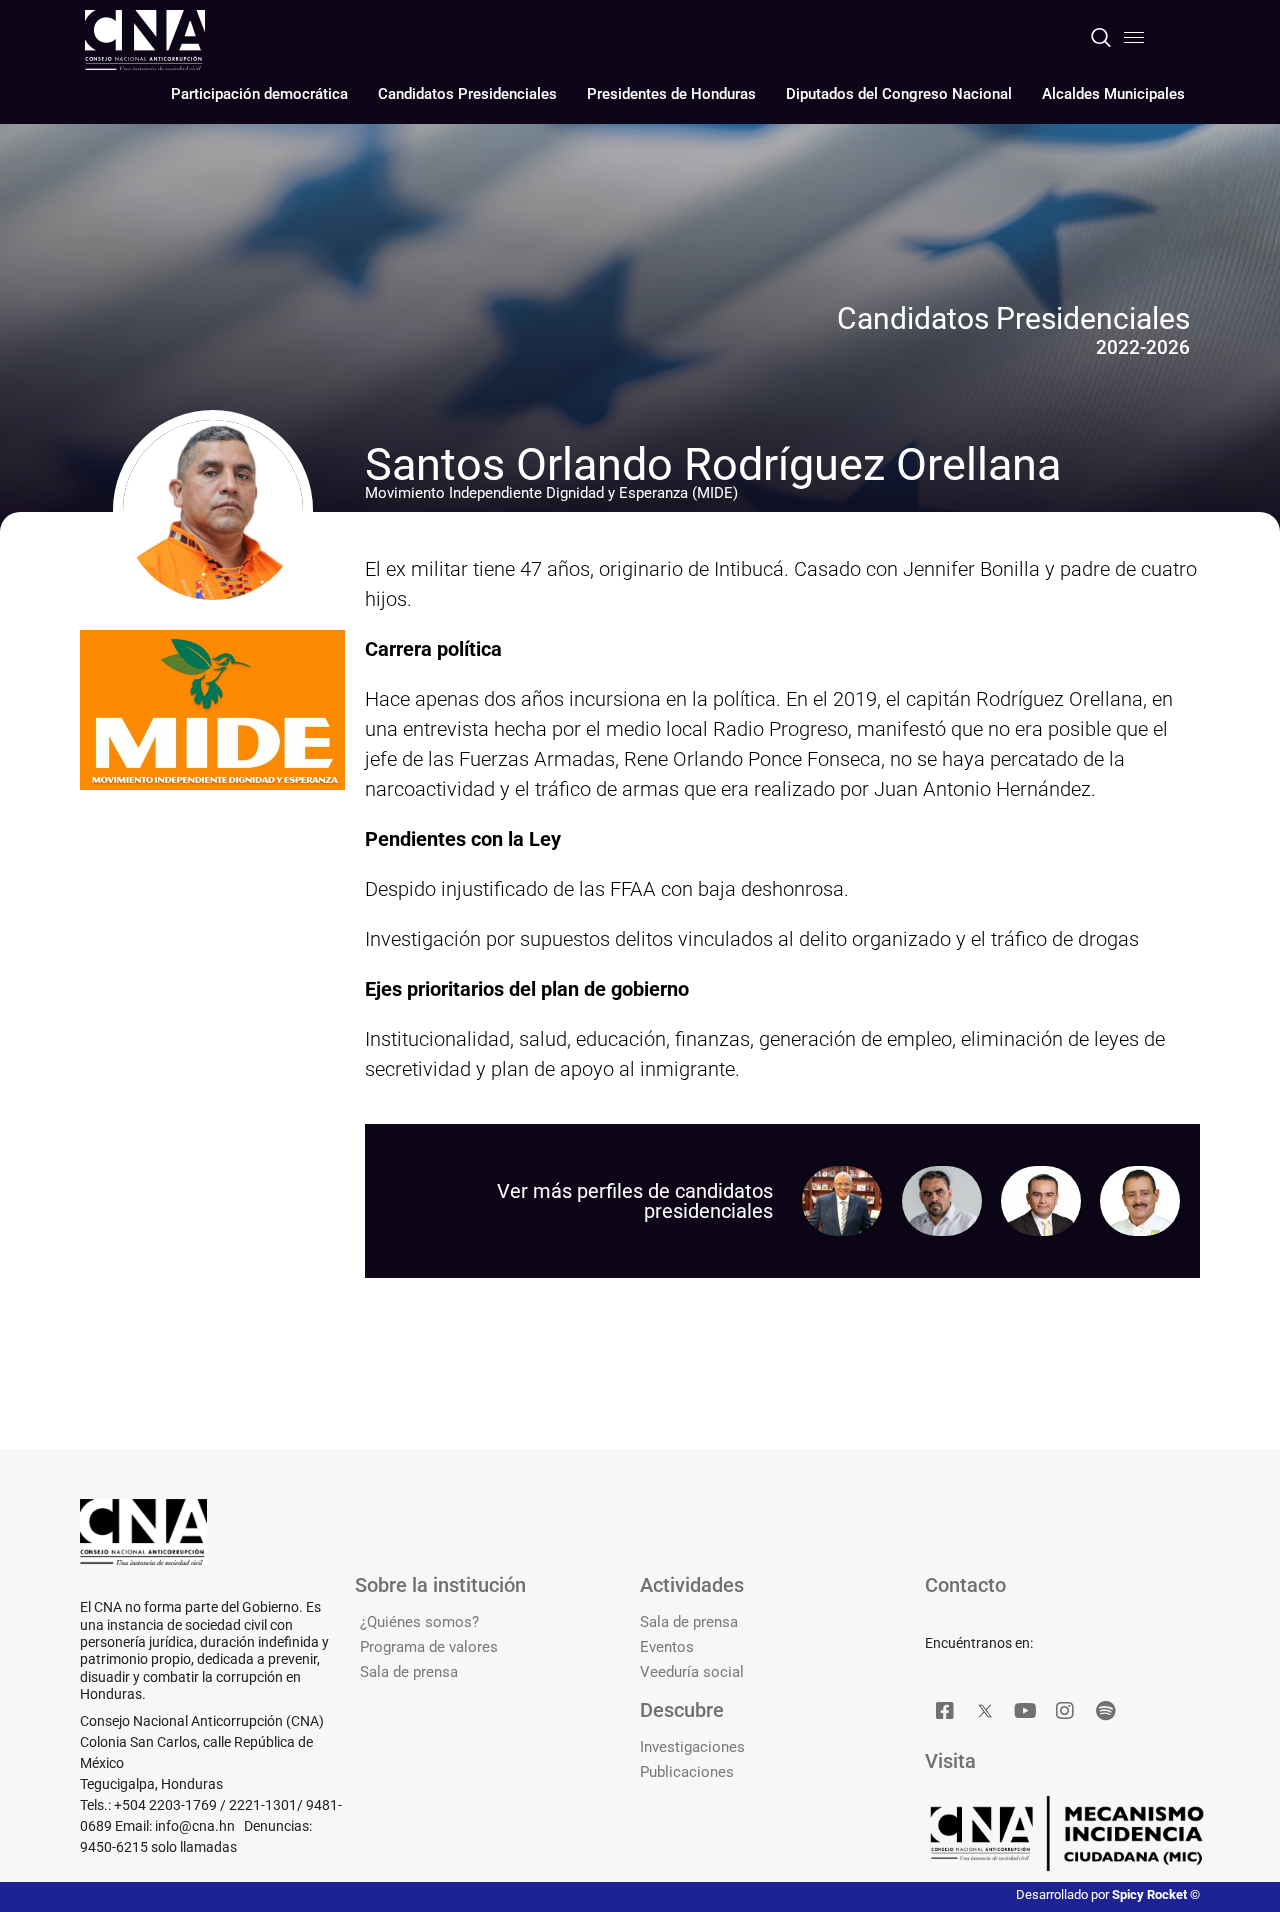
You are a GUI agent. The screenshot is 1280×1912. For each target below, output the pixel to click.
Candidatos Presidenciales (467, 94)
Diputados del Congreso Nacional (899, 94)
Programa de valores (429, 1647)
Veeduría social (692, 1672)
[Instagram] (1065, 1711)
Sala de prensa (409, 1672)
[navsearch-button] (1101, 39)
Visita (950, 1761)
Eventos (667, 1647)
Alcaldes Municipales (1113, 94)
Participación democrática (259, 94)
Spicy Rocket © (1156, 1894)
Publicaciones (687, 1772)
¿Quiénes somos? (419, 1622)
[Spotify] (1105, 1711)
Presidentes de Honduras (671, 94)
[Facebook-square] (945, 1711)
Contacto (965, 1585)
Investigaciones (692, 1747)
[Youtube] (1025, 1711)
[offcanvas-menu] (1134, 38)
